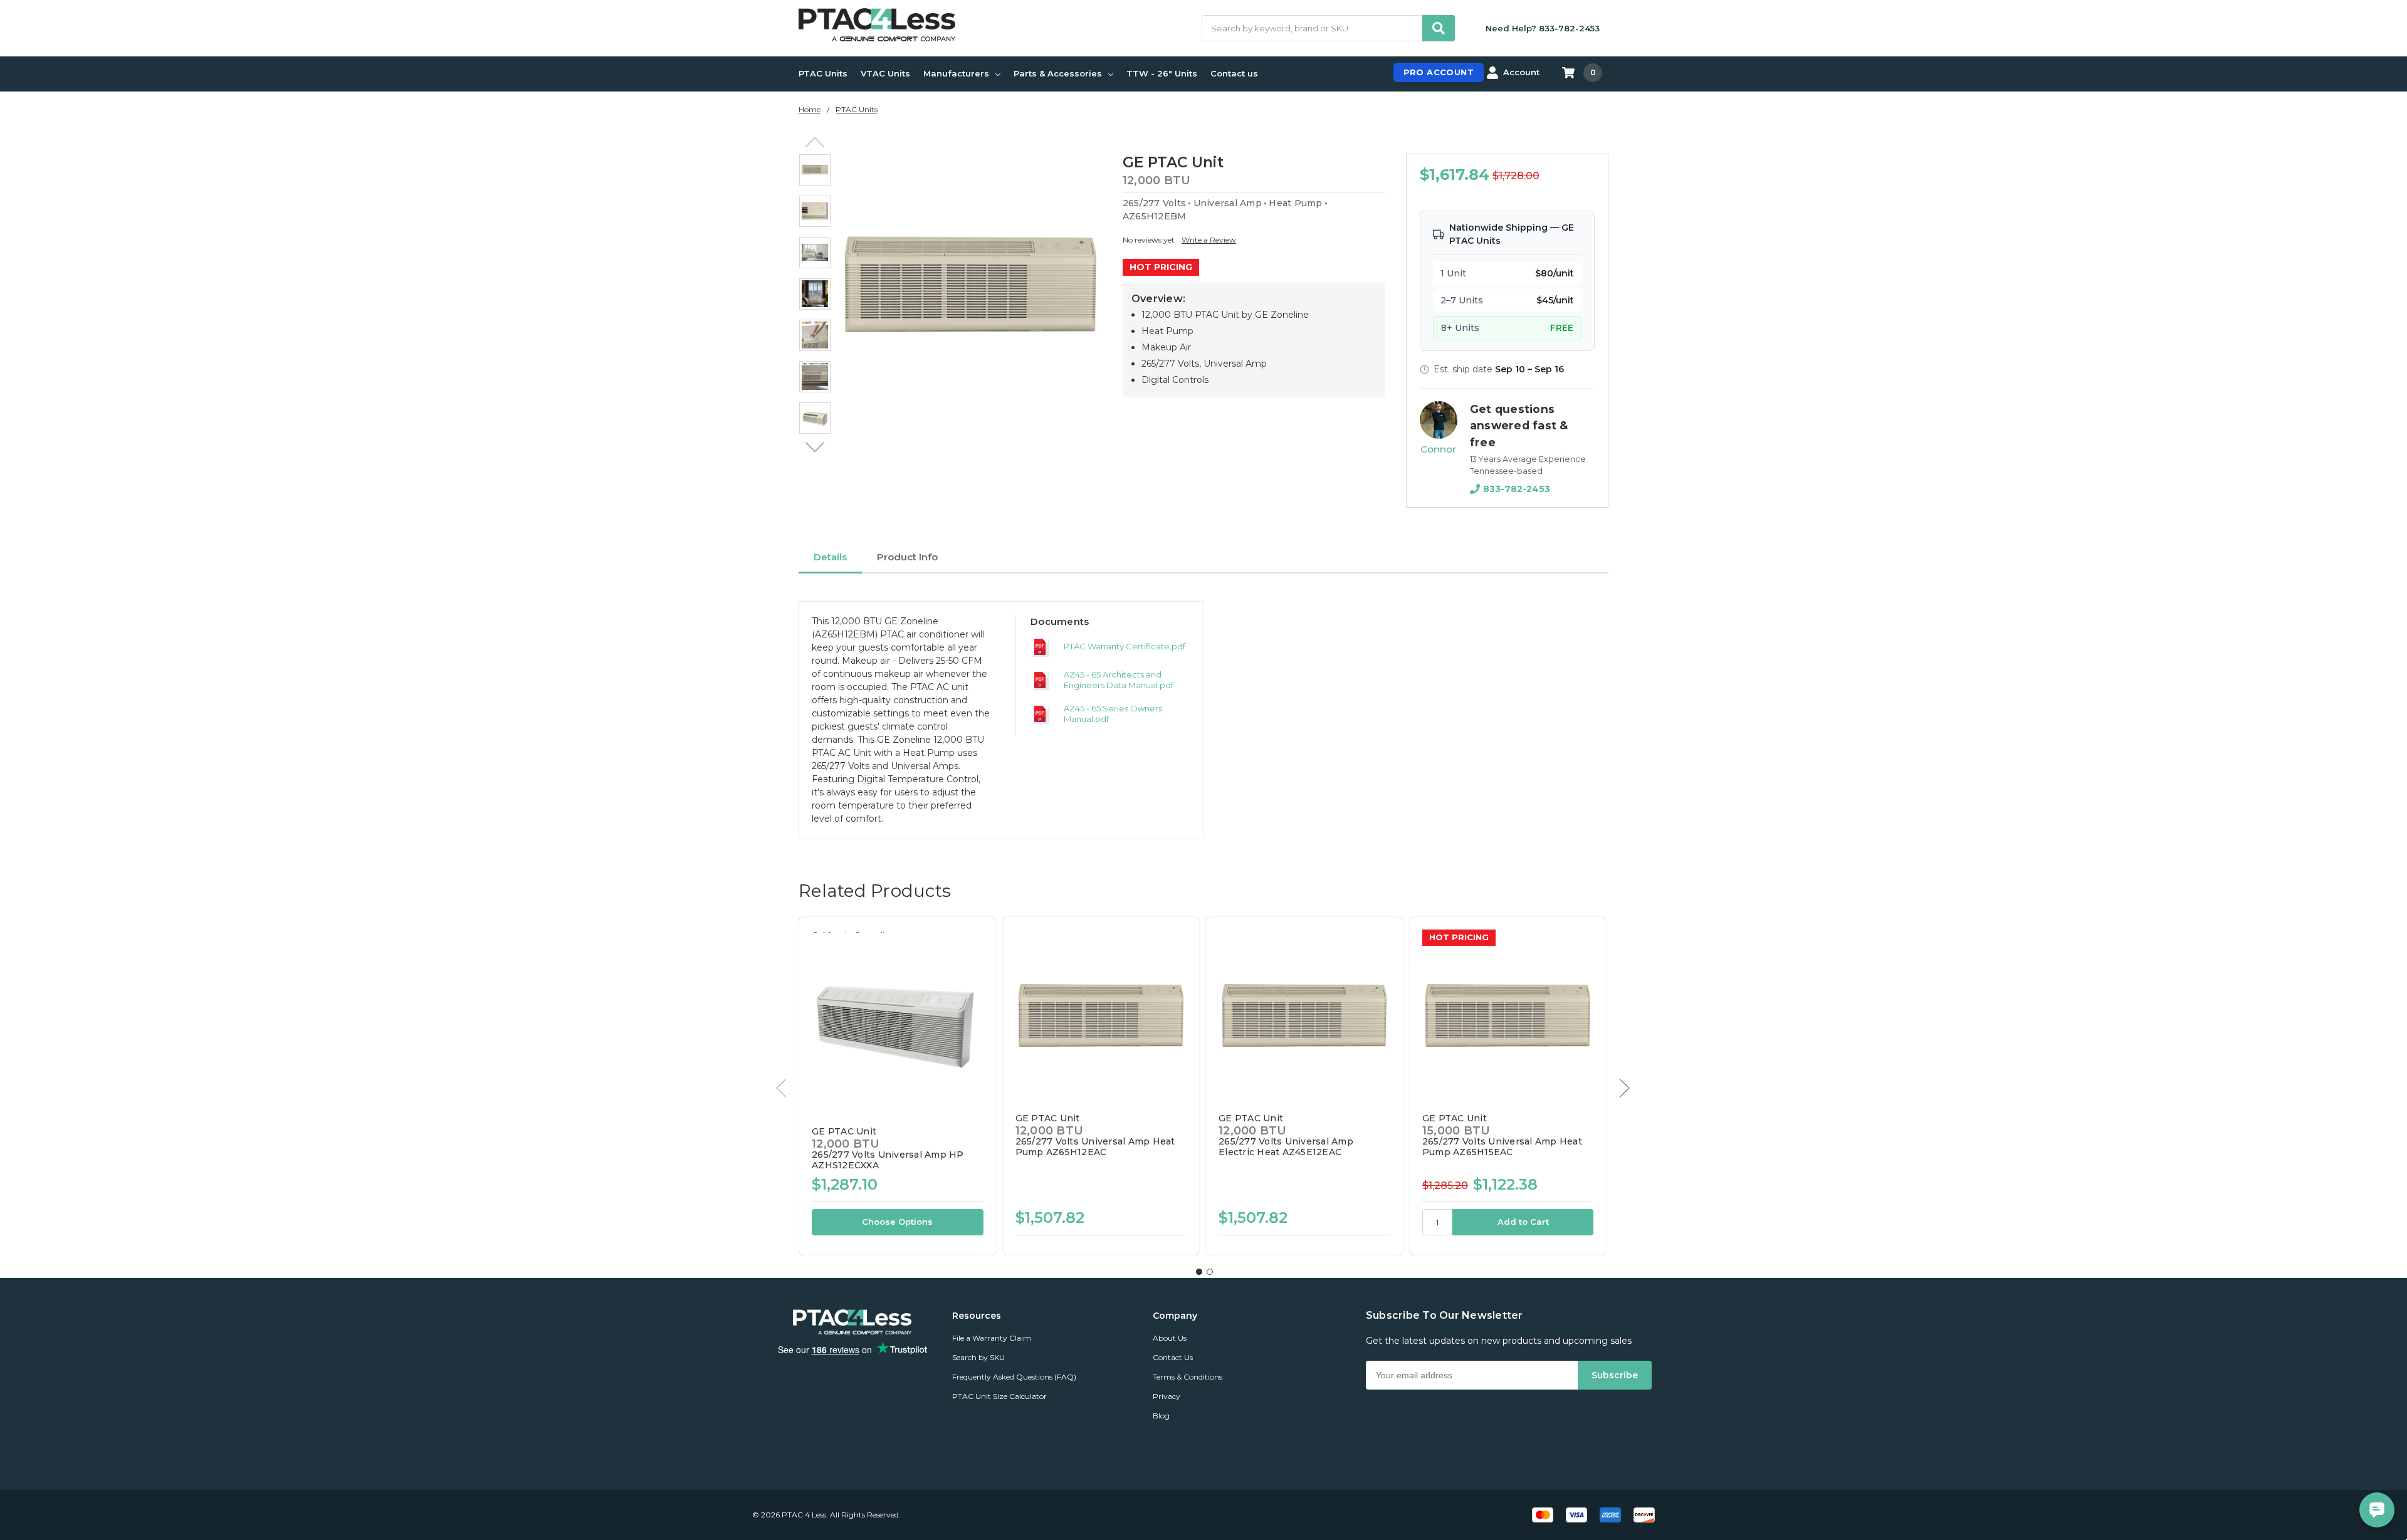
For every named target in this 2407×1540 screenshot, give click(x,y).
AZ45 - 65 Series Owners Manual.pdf (1113, 714)
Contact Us (1173, 1357)
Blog (1161, 1416)
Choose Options (897, 1222)
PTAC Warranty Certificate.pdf (1125, 646)
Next (815, 448)
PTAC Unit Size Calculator (999, 1396)
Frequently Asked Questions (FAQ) (1014, 1377)
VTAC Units (885, 73)
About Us (1170, 1338)
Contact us (1234, 73)
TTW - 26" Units (1162, 73)
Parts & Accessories (1058, 73)
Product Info (907, 557)
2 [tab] (1210, 1272)
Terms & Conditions (1188, 1377)
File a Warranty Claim (992, 1338)
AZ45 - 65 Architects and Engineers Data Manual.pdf (1119, 680)
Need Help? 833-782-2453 (1543, 28)
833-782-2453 (1517, 489)
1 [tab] (1199, 1272)
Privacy (1167, 1396)
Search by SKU (978, 1357)
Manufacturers (956, 73)
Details (830, 557)
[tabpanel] (897, 1086)
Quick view (897, 1022)
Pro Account (1439, 72)
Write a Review (1209, 240)
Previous (815, 142)
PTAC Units (823, 73)
